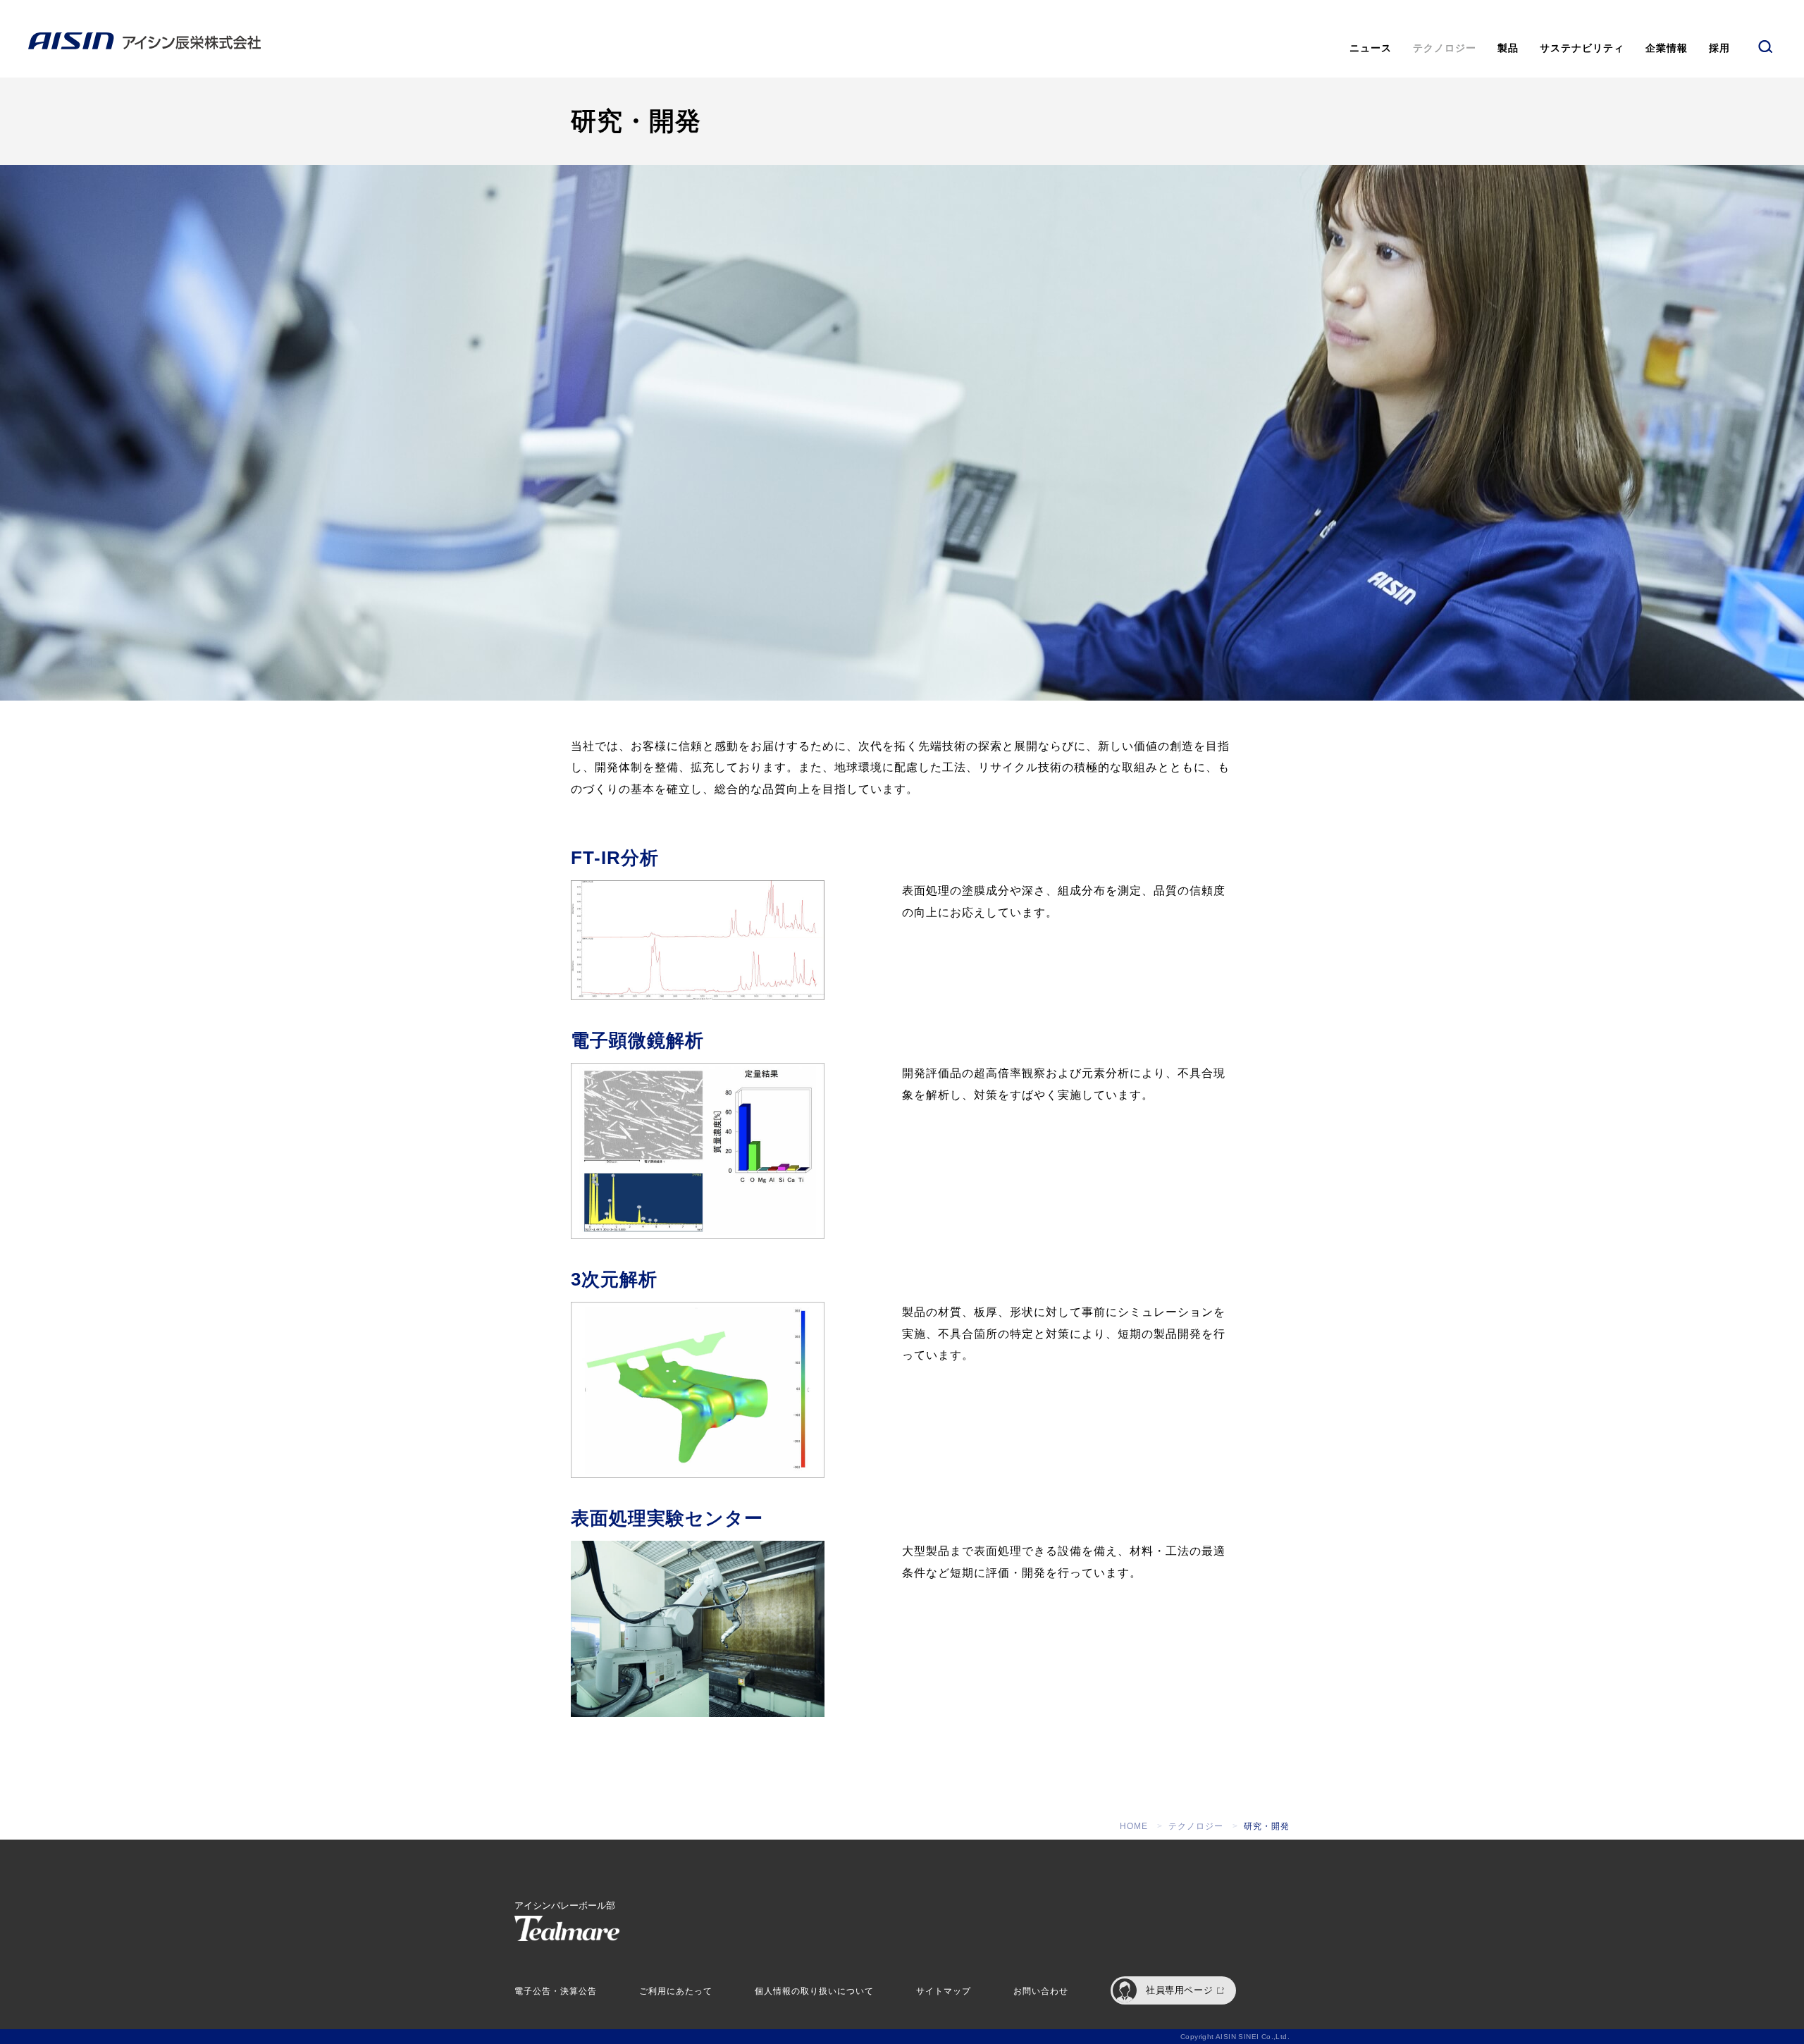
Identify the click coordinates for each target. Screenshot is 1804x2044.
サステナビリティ (1582, 48)
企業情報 (1667, 48)
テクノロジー (1445, 48)
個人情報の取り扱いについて (814, 1991)
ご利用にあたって (676, 1991)
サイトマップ (944, 1991)
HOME (1134, 1826)
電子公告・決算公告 (556, 1991)
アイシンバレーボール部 (565, 1906)
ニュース (1371, 48)
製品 (1508, 48)
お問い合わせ (1041, 1991)
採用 (1719, 48)
